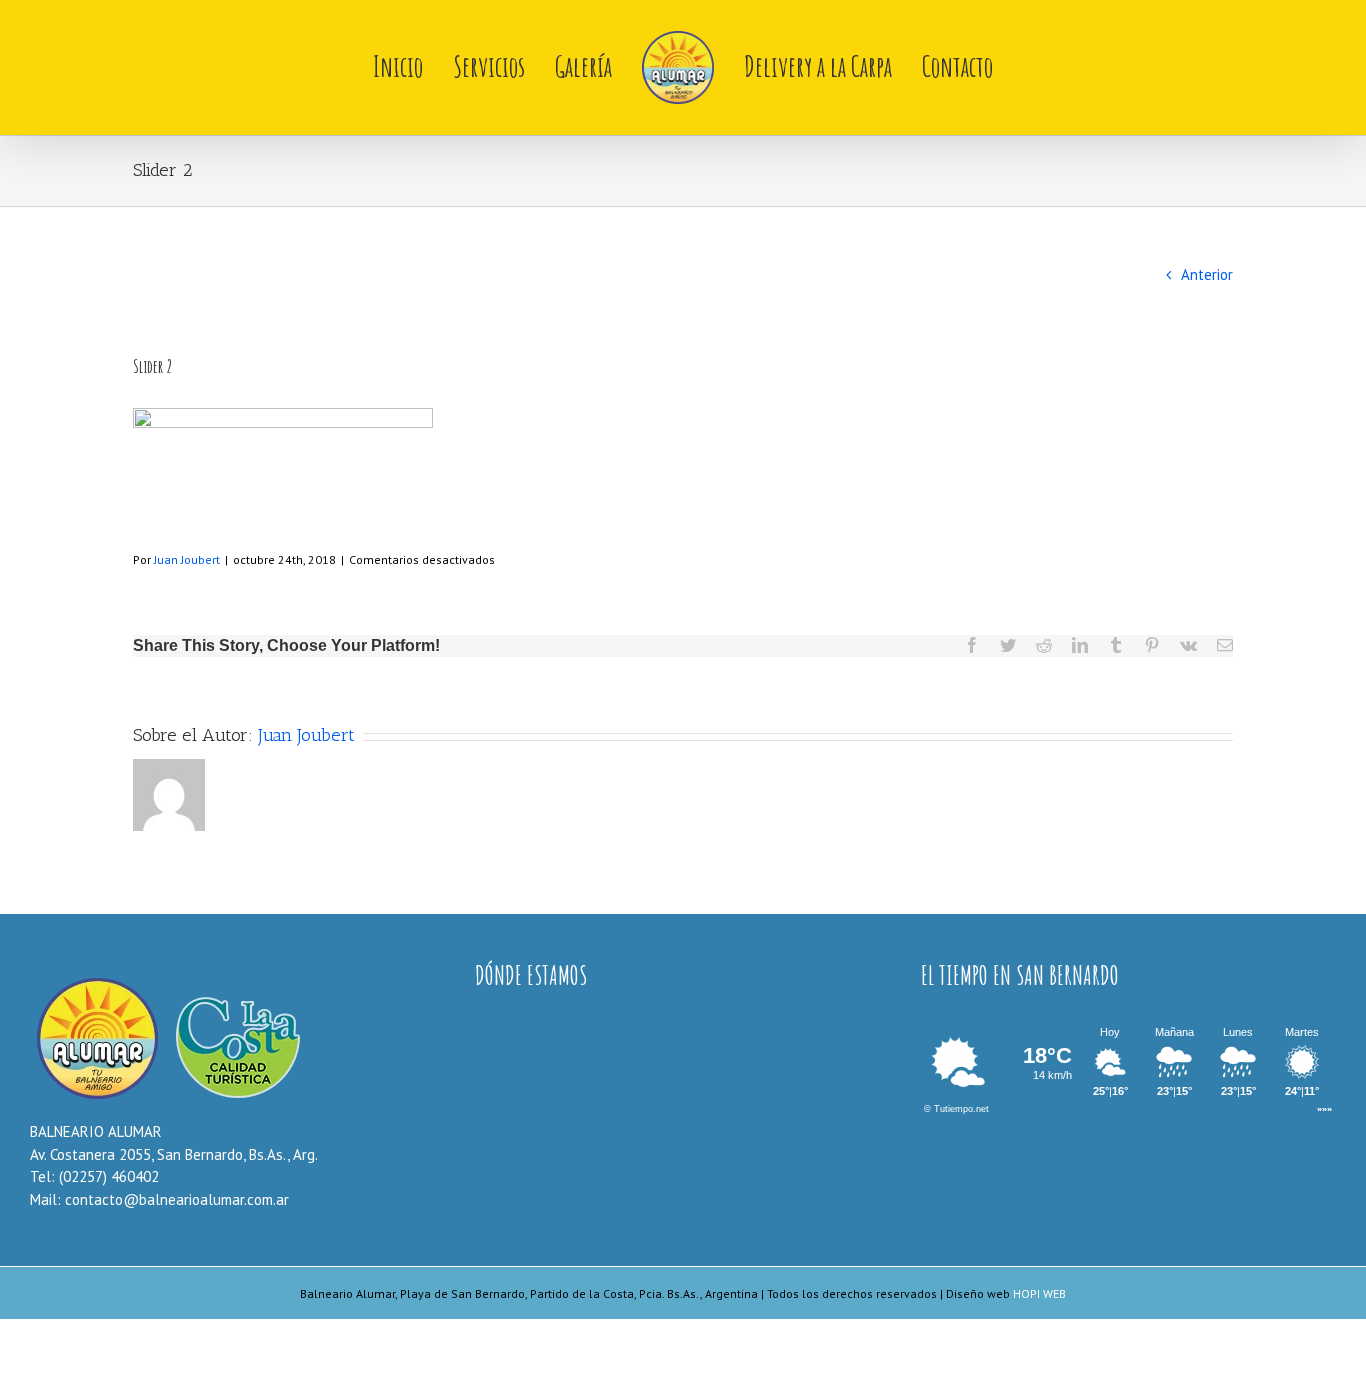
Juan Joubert (187, 559)
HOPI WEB (1039, 1293)
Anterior (1207, 274)
